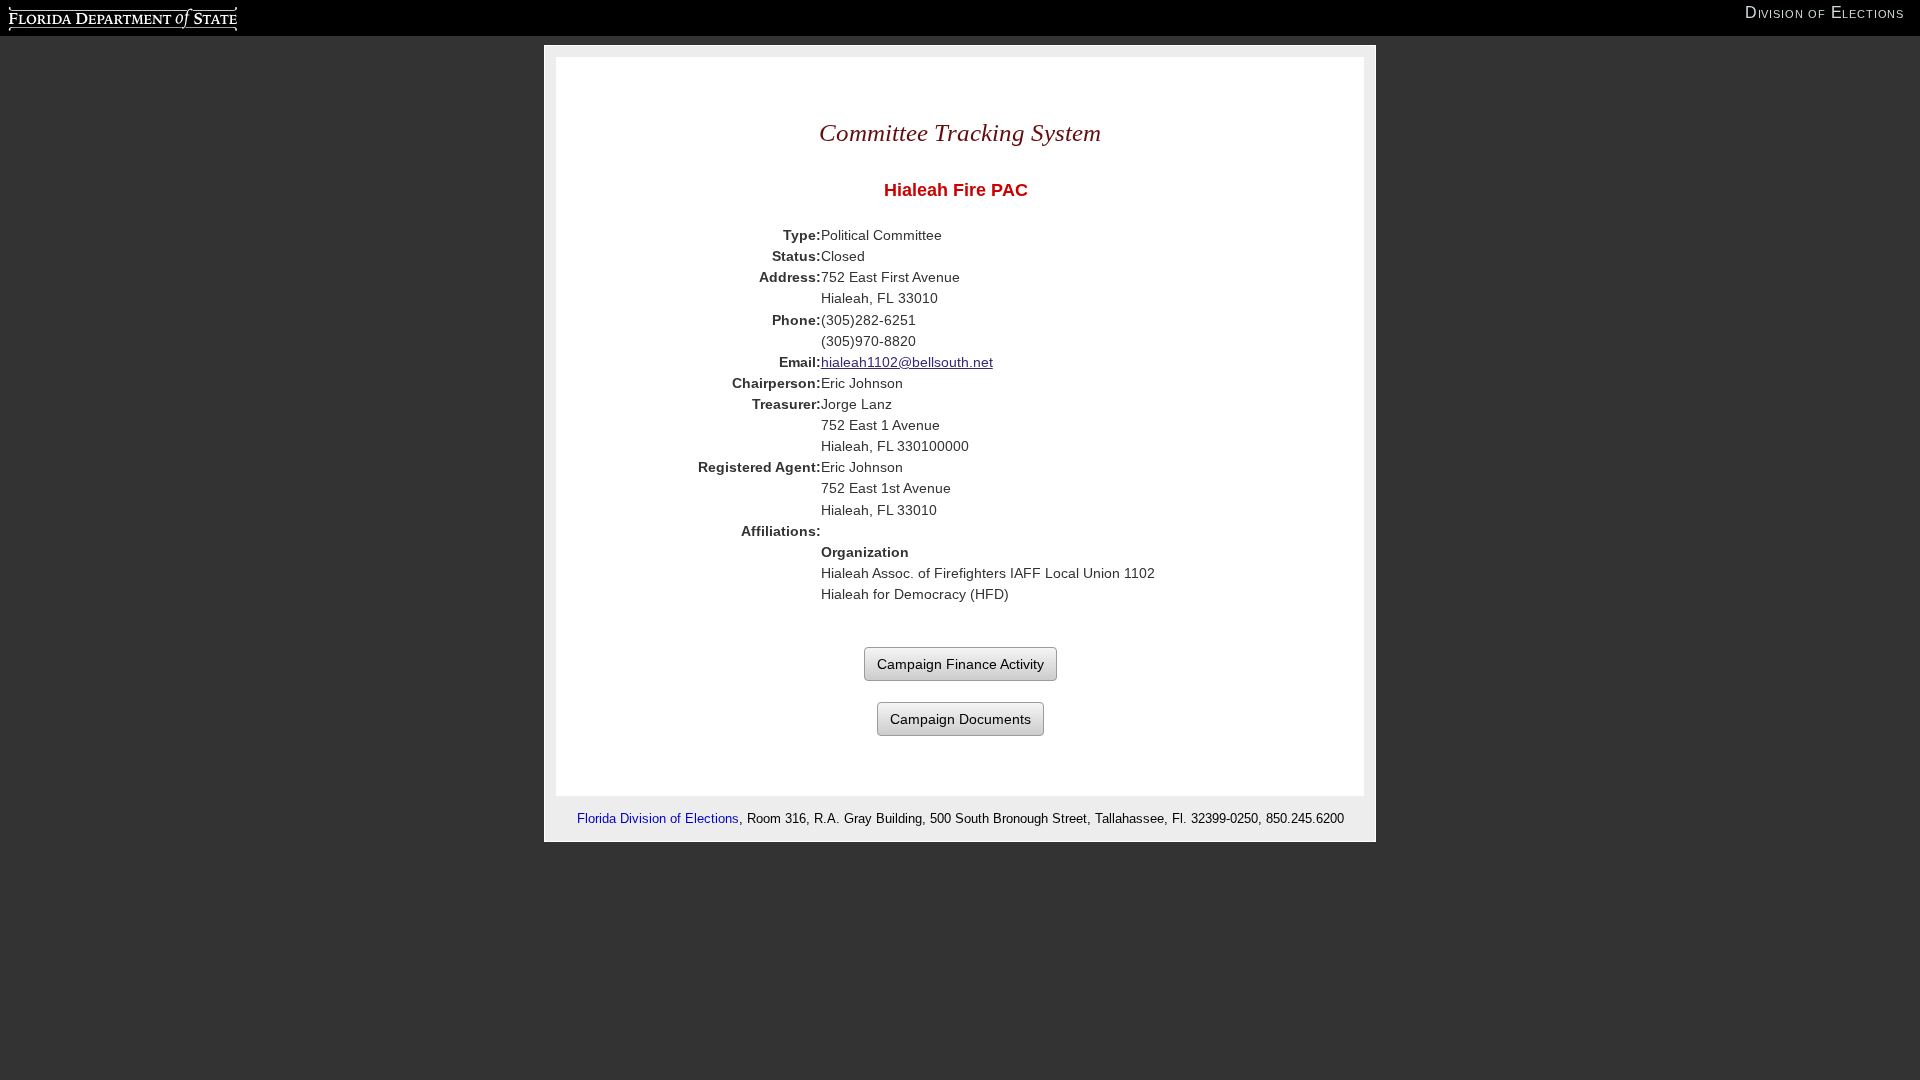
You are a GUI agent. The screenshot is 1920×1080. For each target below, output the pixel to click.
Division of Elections (1824, 12)
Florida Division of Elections (658, 818)
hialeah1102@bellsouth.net (907, 362)
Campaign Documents (960, 719)
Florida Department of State (82, 16)
